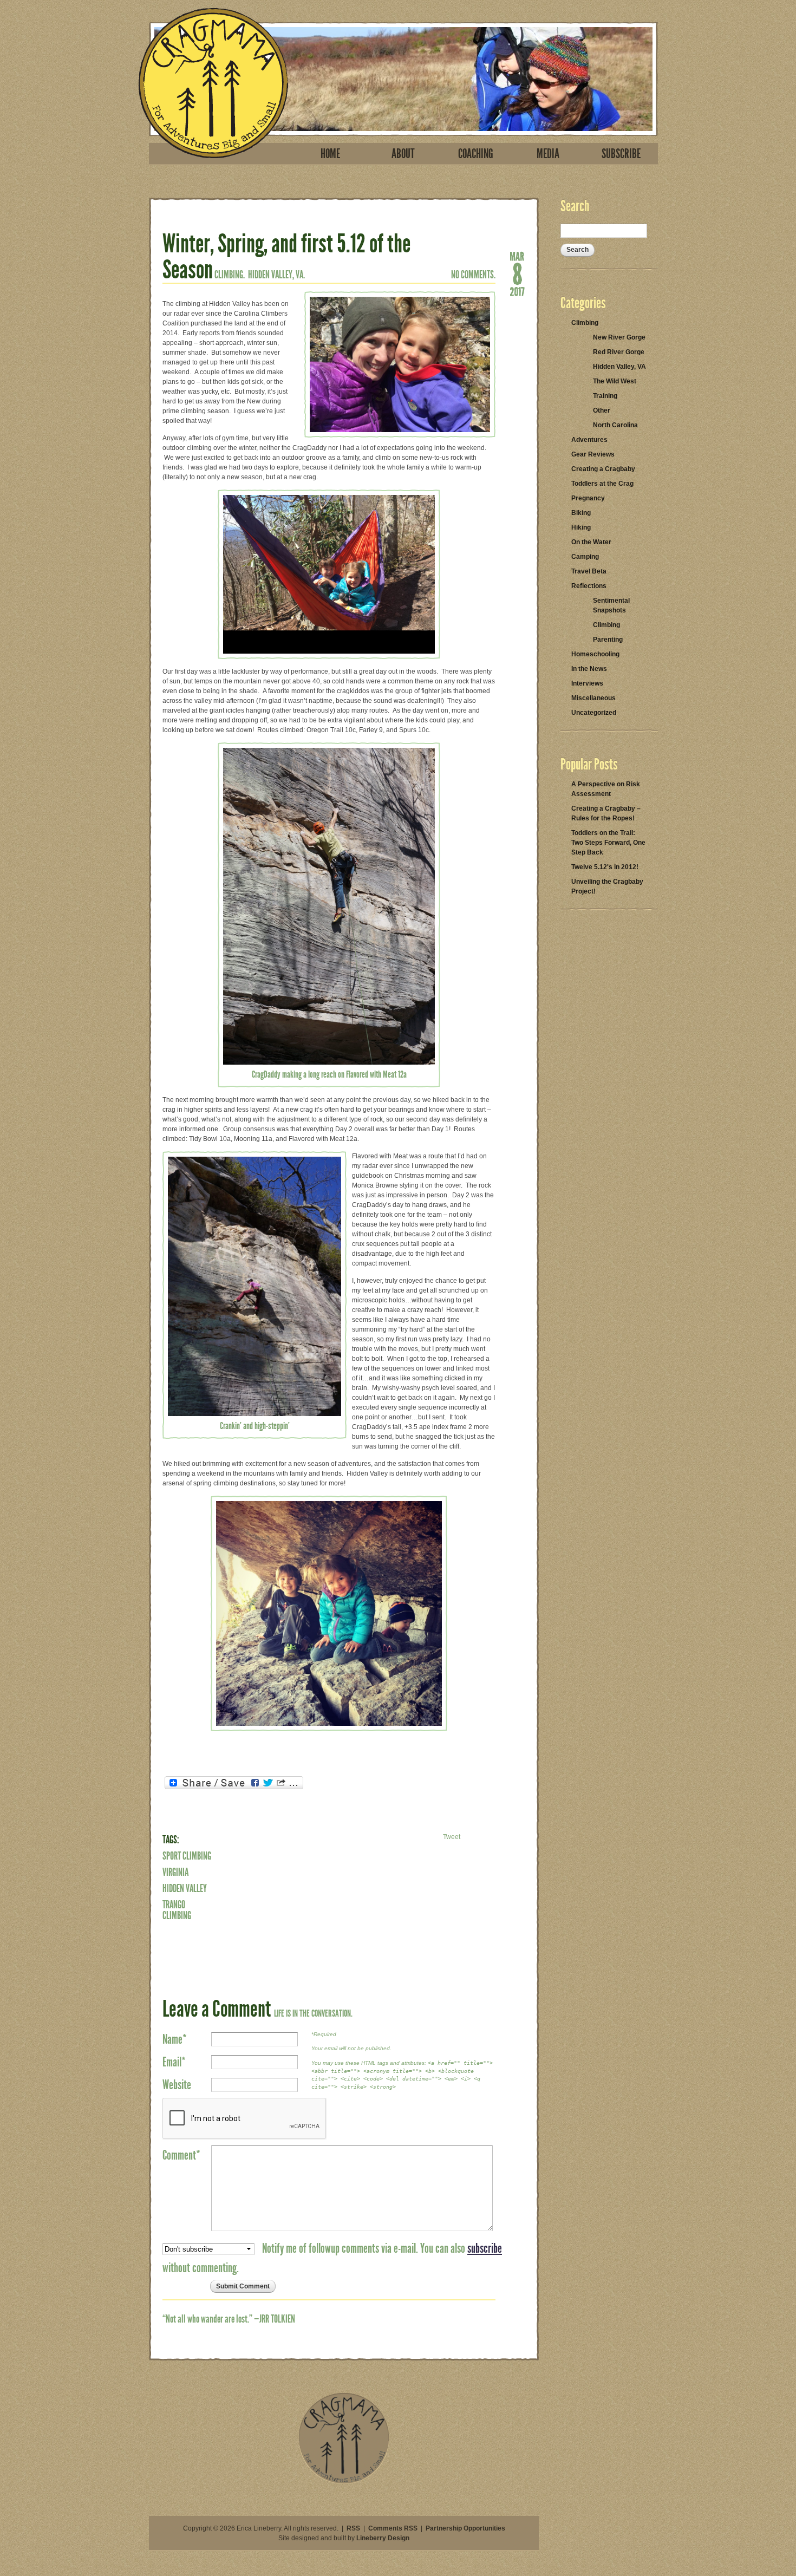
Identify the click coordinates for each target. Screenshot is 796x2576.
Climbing (585, 323)
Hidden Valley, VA (619, 367)
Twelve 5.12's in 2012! (605, 867)
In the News (589, 669)
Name (175, 2039)
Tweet (452, 1837)
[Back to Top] (344, 2482)
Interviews (587, 683)
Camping (585, 557)
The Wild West (615, 381)
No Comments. (473, 275)
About (403, 154)
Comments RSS (393, 2528)
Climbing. (230, 275)
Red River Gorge (619, 352)
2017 (517, 291)
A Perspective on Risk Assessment (606, 789)
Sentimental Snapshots (611, 605)
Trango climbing (177, 1910)
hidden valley (185, 1888)
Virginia (175, 1872)
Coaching (476, 154)
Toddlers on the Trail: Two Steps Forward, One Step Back (608, 843)
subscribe (485, 2248)
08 (517, 273)
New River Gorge (619, 337)
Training (605, 396)
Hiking (581, 527)
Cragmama (213, 83)
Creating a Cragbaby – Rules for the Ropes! (606, 813)
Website (177, 2085)
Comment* (181, 2155)
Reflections (589, 586)
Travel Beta (589, 571)
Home (330, 154)
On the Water (591, 542)
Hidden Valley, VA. (276, 275)
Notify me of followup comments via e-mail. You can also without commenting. (332, 2258)
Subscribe (621, 154)
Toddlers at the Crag (602, 484)
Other (602, 410)
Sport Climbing (187, 1856)
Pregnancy (588, 498)
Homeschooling (595, 654)
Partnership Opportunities (465, 2528)
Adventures (589, 440)
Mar (517, 256)
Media (548, 154)
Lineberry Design (383, 2538)
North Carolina (615, 425)
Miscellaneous (593, 698)
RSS (353, 2528)
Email (174, 2062)
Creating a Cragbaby (603, 469)
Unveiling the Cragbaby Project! (607, 886)
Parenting (608, 640)
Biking (581, 513)
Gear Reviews (593, 454)
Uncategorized (594, 713)
